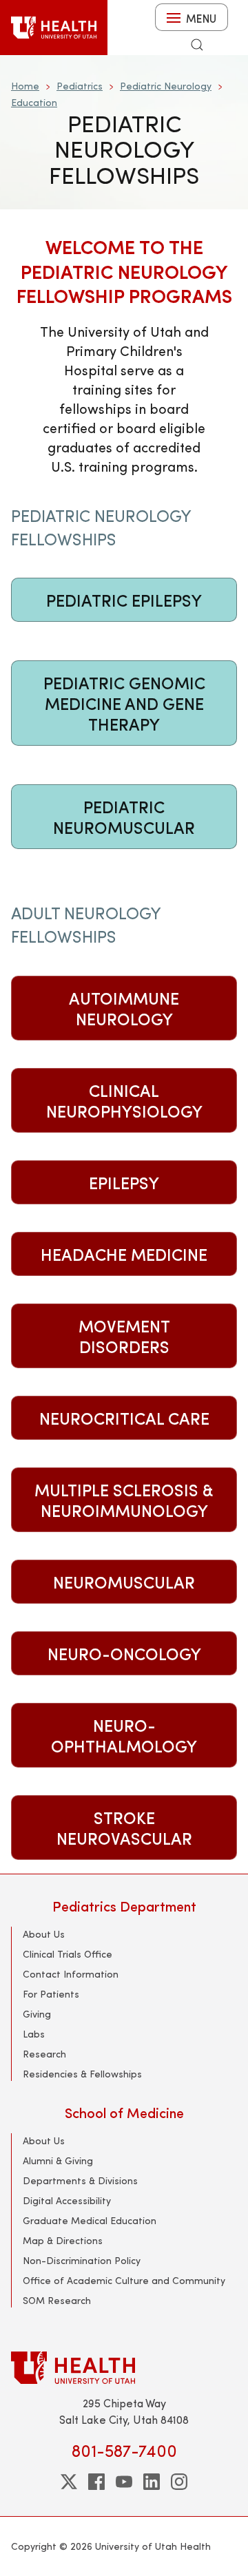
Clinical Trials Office (68, 1954)
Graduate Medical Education (90, 2220)
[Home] (54, 28)
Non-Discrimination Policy (82, 2260)
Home (25, 86)
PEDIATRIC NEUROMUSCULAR (124, 817)
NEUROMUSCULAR (124, 1582)
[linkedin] (152, 2482)
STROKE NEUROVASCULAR (124, 1828)
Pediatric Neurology (166, 86)
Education (34, 102)
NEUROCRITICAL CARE (124, 1418)
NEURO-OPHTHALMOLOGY (124, 1735)
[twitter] (69, 2482)
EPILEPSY (124, 1182)
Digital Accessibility (67, 2200)
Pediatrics (80, 86)
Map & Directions (63, 2240)
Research (44, 2054)
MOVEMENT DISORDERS (124, 1336)
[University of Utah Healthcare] (124, 2368)
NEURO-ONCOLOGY (124, 1653)
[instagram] (179, 2482)
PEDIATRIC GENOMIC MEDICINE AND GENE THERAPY (124, 703)
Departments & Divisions (80, 2180)
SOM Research (57, 2300)
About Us (44, 1934)
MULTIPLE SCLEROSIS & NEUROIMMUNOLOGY (124, 1500)
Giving (37, 2014)
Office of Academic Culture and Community (124, 2280)
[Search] (197, 45)
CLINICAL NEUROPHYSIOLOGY (124, 1100)
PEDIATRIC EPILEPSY (124, 600)
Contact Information (71, 1974)
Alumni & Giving (58, 2160)
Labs (34, 2034)
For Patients (51, 1994)
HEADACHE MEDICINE (124, 1254)
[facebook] (96, 2482)
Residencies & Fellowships (82, 2074)
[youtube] (124, 2482)
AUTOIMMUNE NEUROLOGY (124, 1008)
